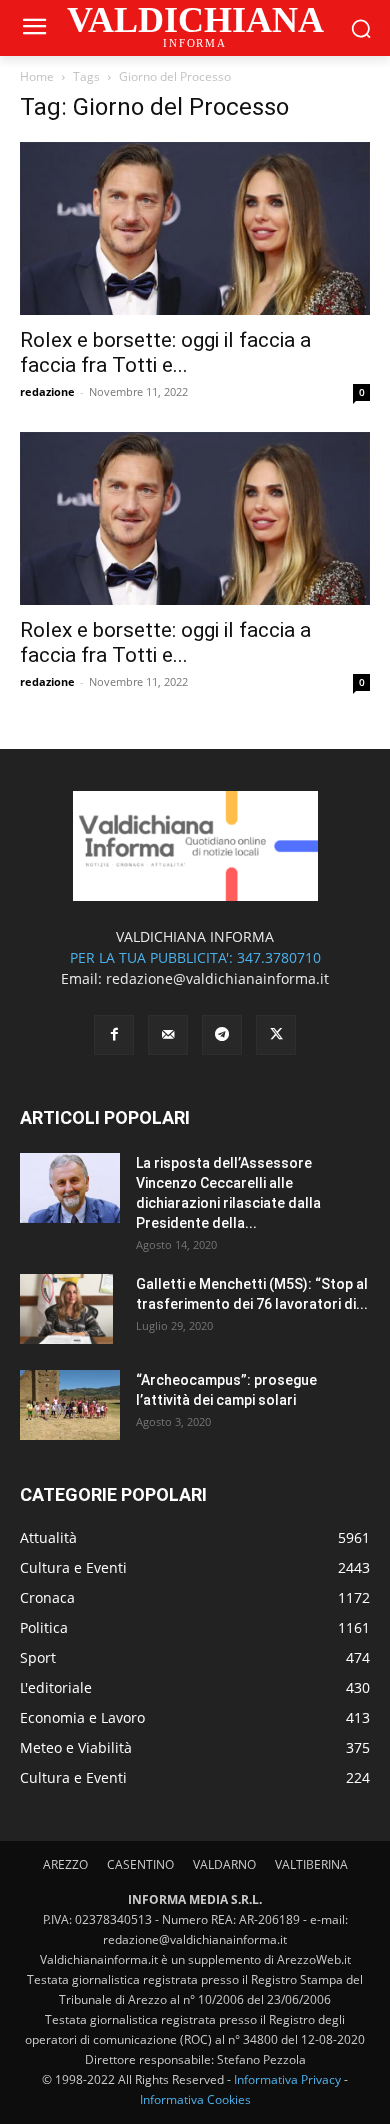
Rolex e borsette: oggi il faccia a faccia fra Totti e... (165, 352)
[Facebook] (114, 1035)
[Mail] (168, 1035)
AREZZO (65, 1864)
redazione (47, 391)
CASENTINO (140, 1864)
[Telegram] (222, 1035)
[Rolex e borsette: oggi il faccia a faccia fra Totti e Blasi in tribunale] (195, 228)
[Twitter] (276, 1035)
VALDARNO (224, 1864)
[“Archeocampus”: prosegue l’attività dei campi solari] (70, 1405)
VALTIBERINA (311, 1864)
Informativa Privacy (287, 2079)
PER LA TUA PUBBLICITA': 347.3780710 (195, 957)
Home (37, 76)
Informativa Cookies (195, 2099)
